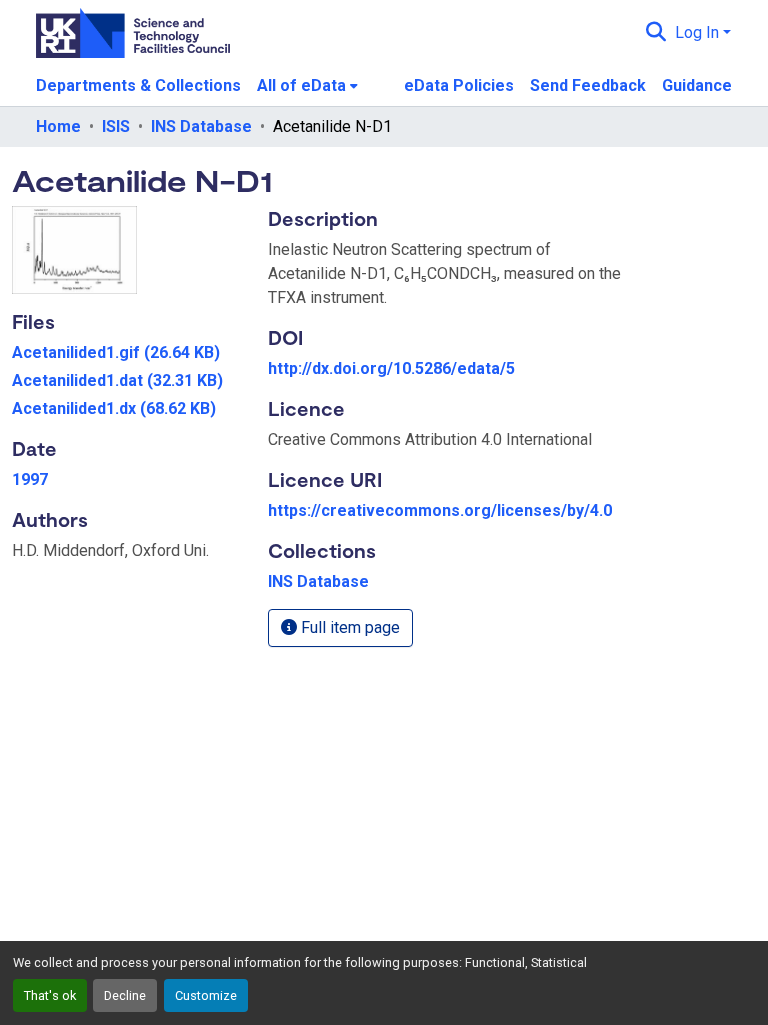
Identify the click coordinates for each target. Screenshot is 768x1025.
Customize (206, 995)
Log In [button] (699, 32)
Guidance (697, 85)
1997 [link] (30, 479)
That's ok (50, 995)
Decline (125, 995)
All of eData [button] (301, 85)
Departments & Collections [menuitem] (138, 85)
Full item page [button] (348, 627)
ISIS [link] (116, 126)
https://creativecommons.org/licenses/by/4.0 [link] (440, 510)
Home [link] (58, 126)
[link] (128, 353)
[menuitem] (307, 86)
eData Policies (459, 85)
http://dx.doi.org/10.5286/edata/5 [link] (391, 368)
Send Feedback (588, 85)
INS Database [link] (201, 126)
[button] (656, 33)
